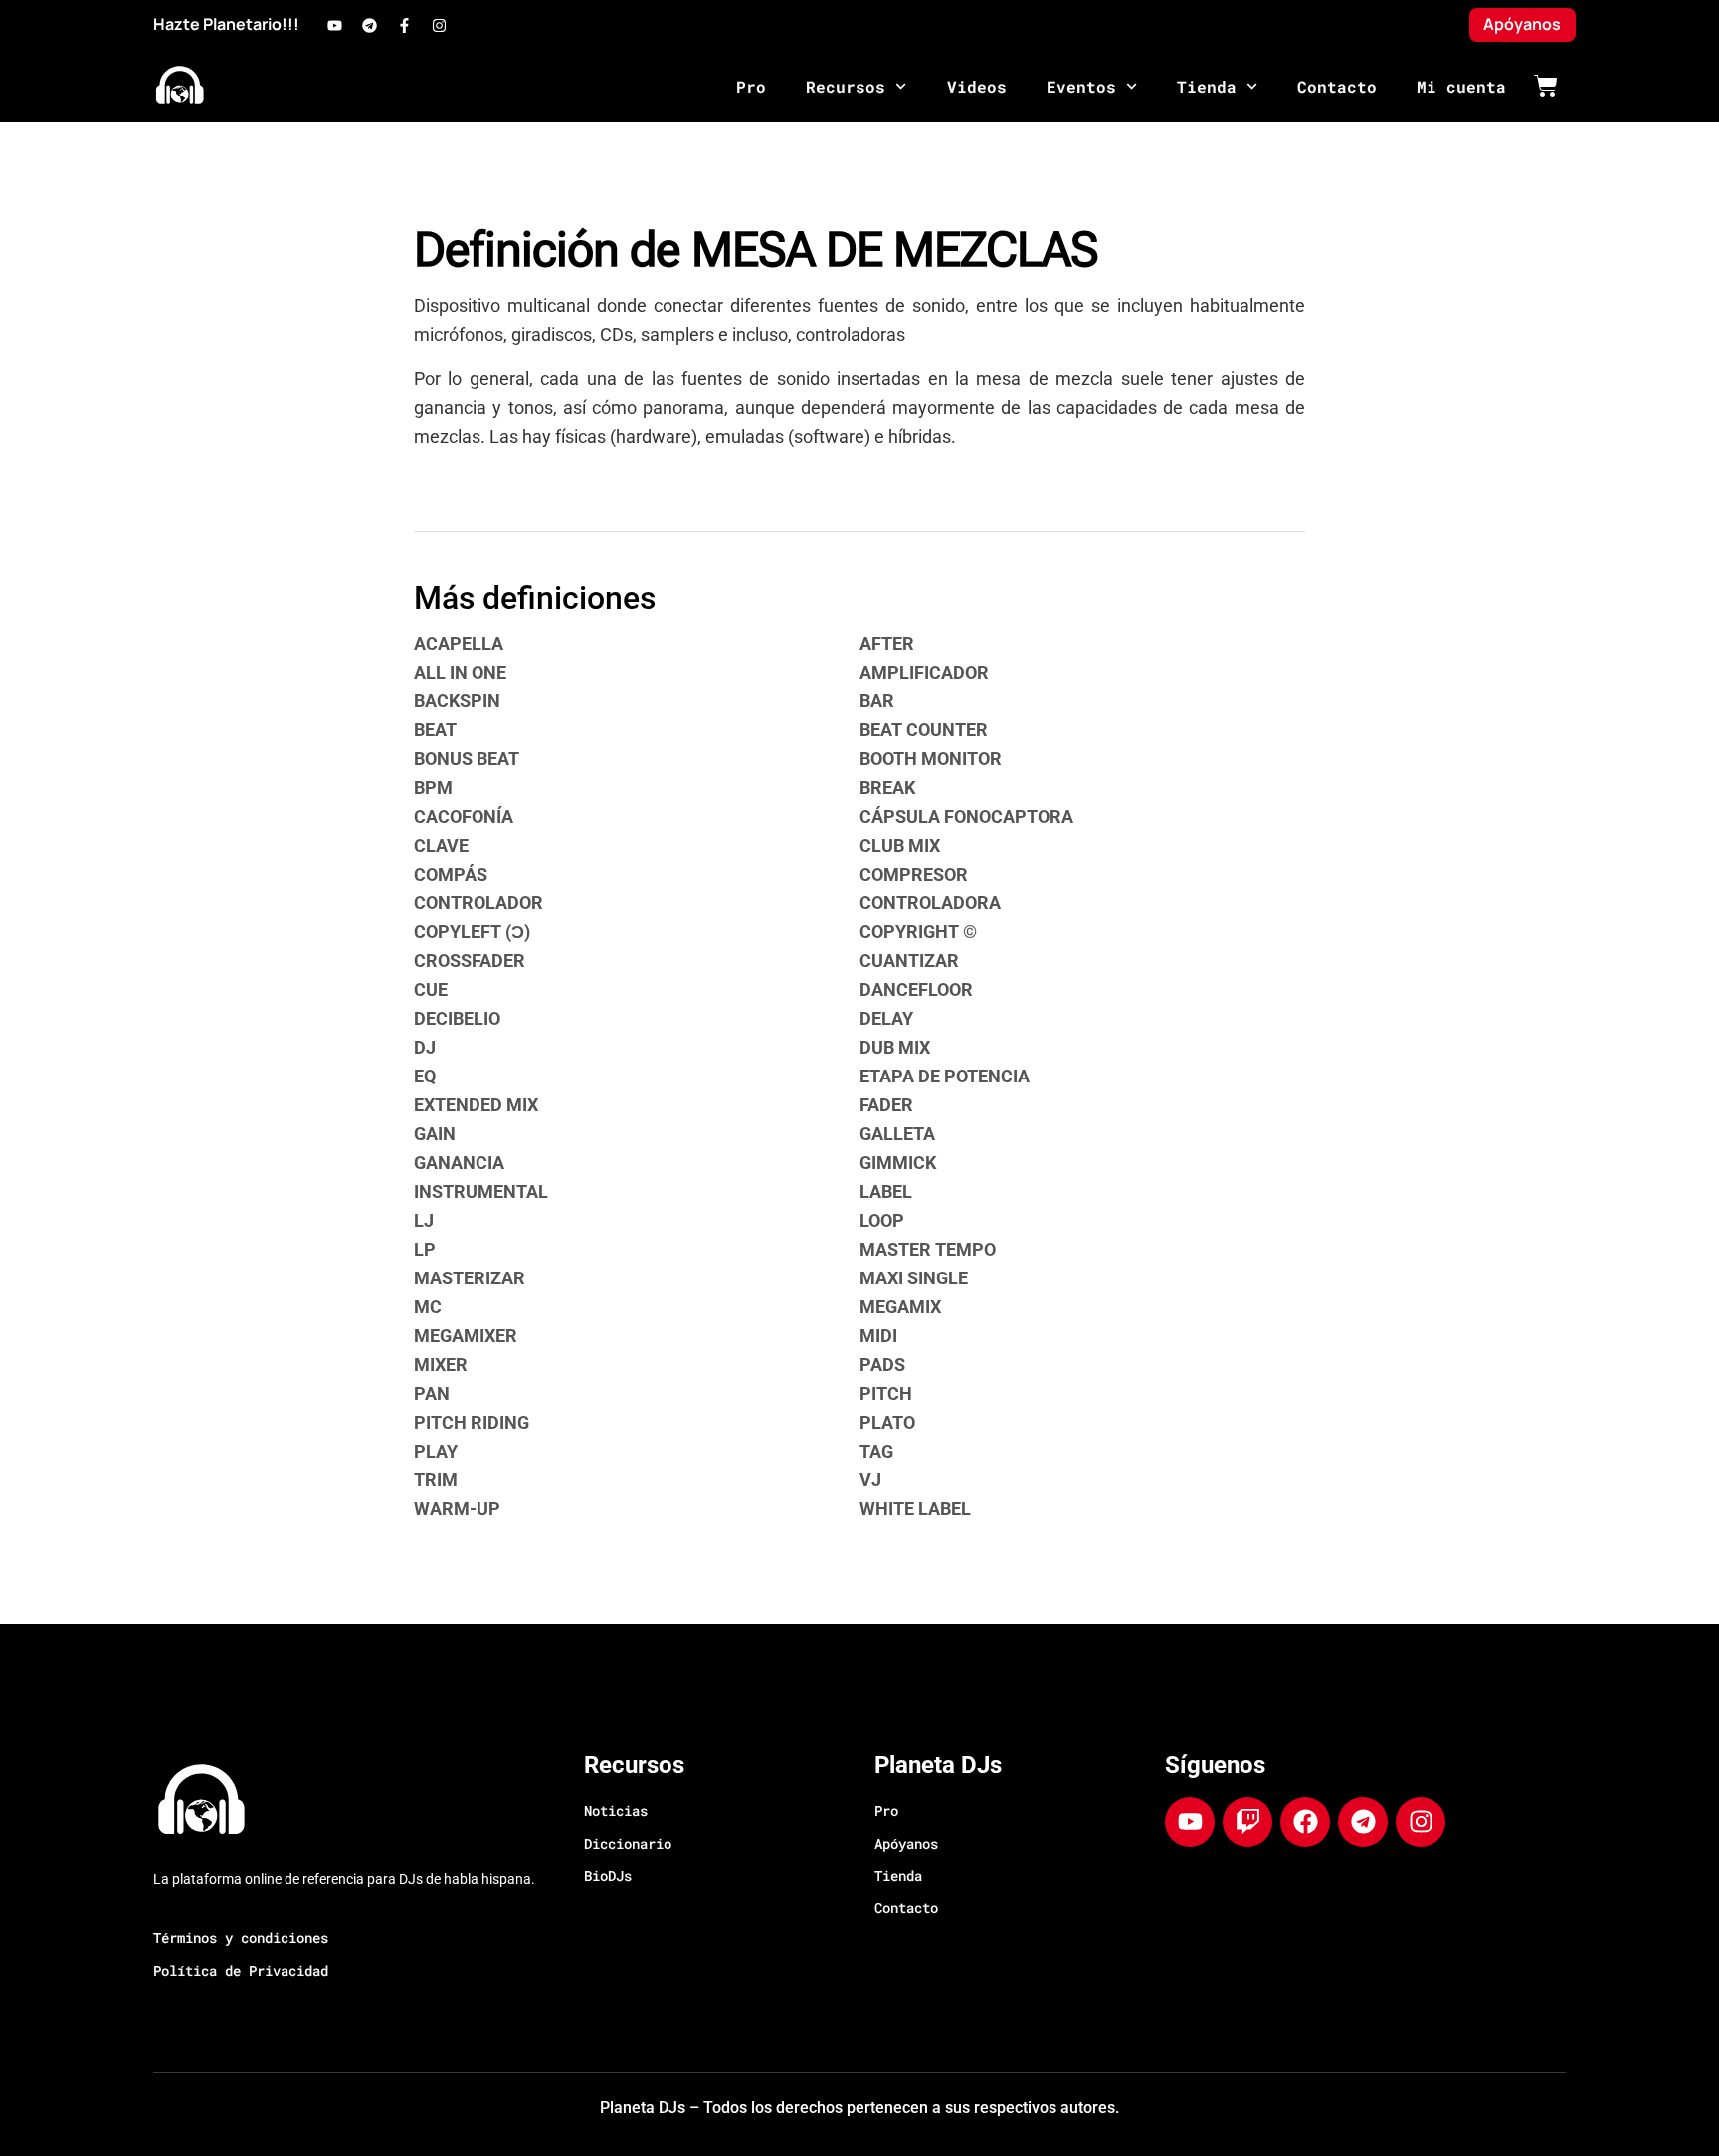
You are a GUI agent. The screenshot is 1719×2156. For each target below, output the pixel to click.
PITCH (886, 1393)
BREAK (887, 787)
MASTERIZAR (470, 1278)
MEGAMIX (900, 1307)
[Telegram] (369, 25)
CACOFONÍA (464, 816)
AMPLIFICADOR (924, 672)
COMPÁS (451, 874)
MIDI (878, 1336)
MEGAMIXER (466, 1336)
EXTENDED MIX (476, 1105)
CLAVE (441, 845)
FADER (886, 1105)
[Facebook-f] (404, 25)
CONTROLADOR (478, 903)
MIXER (441, 1365)
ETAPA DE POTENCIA (945, 1076)
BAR (877, 701)
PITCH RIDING (472, 1422)
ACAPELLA (459, 643)
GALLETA (897, 1134)
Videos (977, 86)
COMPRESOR (914, 874)
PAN (432, 1393)
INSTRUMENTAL (481, 1191)
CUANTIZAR (909, 961)
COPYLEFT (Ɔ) (472, 932)
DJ (425, 1047)
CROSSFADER (470, 961)
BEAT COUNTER (924, 730)
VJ (870, 1480)
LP (425, 1249)
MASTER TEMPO (928, 1249)
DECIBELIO (457, 1018)
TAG (876, 1451)
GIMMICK (898, 1163)
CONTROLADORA (930, 903)
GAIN (435, 1134)
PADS (882, 1365)
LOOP (882, 1220)
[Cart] (1546, 86)
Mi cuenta (1461, 86)
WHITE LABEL (915, 1509)
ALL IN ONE (460, 672)
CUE (431, 989)
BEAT (435, 730)
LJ (424, 1220)
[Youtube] (334, 25)
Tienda (1207, 86)
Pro (751, 86)
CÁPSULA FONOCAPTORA (966, 816)
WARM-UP (457, 1509)
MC (428, 1307)
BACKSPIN (457, 701)
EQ (425, 1076)
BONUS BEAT (467, 759)
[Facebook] (1305, 1822)
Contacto (1337, 86)
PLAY (436, 1451)
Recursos (846, 86)
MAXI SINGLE (914, 1278)
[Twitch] (1247, 1822)
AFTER (887, 643)
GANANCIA (459, 1163)
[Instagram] (439, 25)
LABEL (886, 1191)
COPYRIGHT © (918, 932)
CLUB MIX (900, 845)
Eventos (1081, 86)
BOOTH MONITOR (931, 759)
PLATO (887, 1422)
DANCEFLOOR (916, 989)
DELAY (886, 1018)
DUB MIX (895, 1047)
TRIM (436, 1480)
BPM (433, 787)
